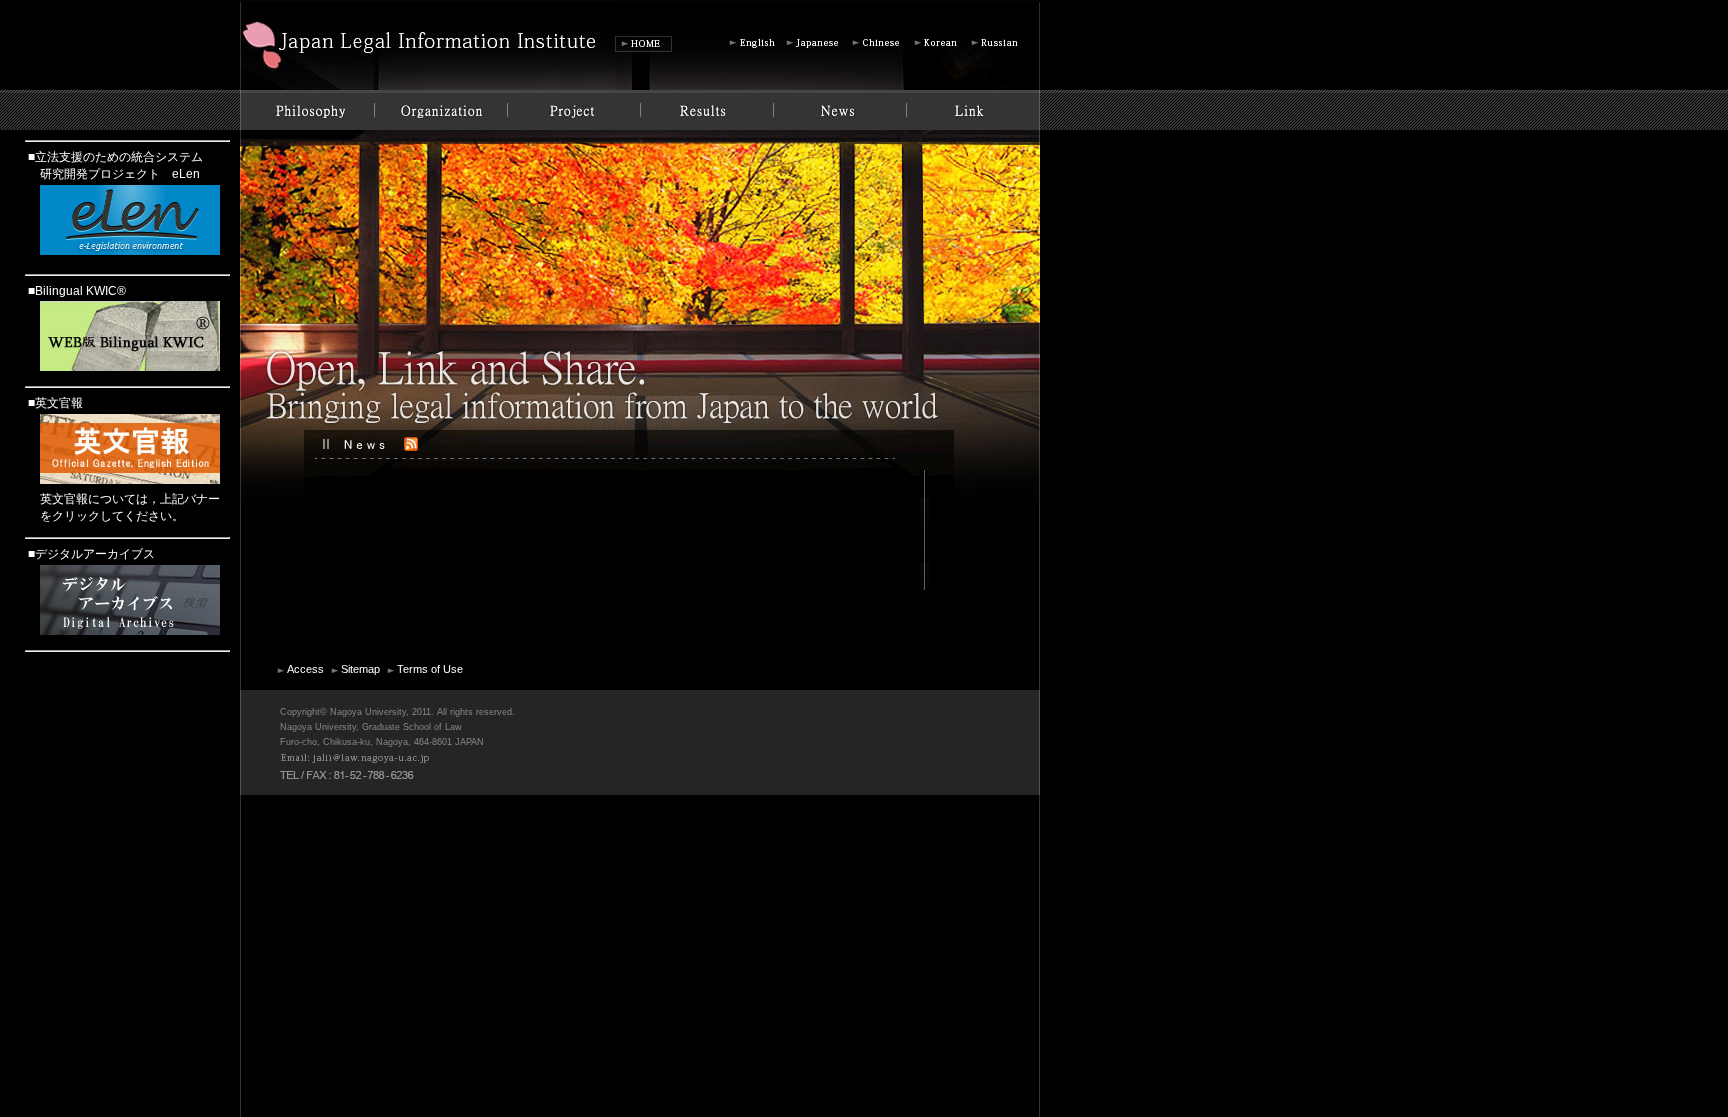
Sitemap (360, 669)
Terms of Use (430, 669)
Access (305, 669)
